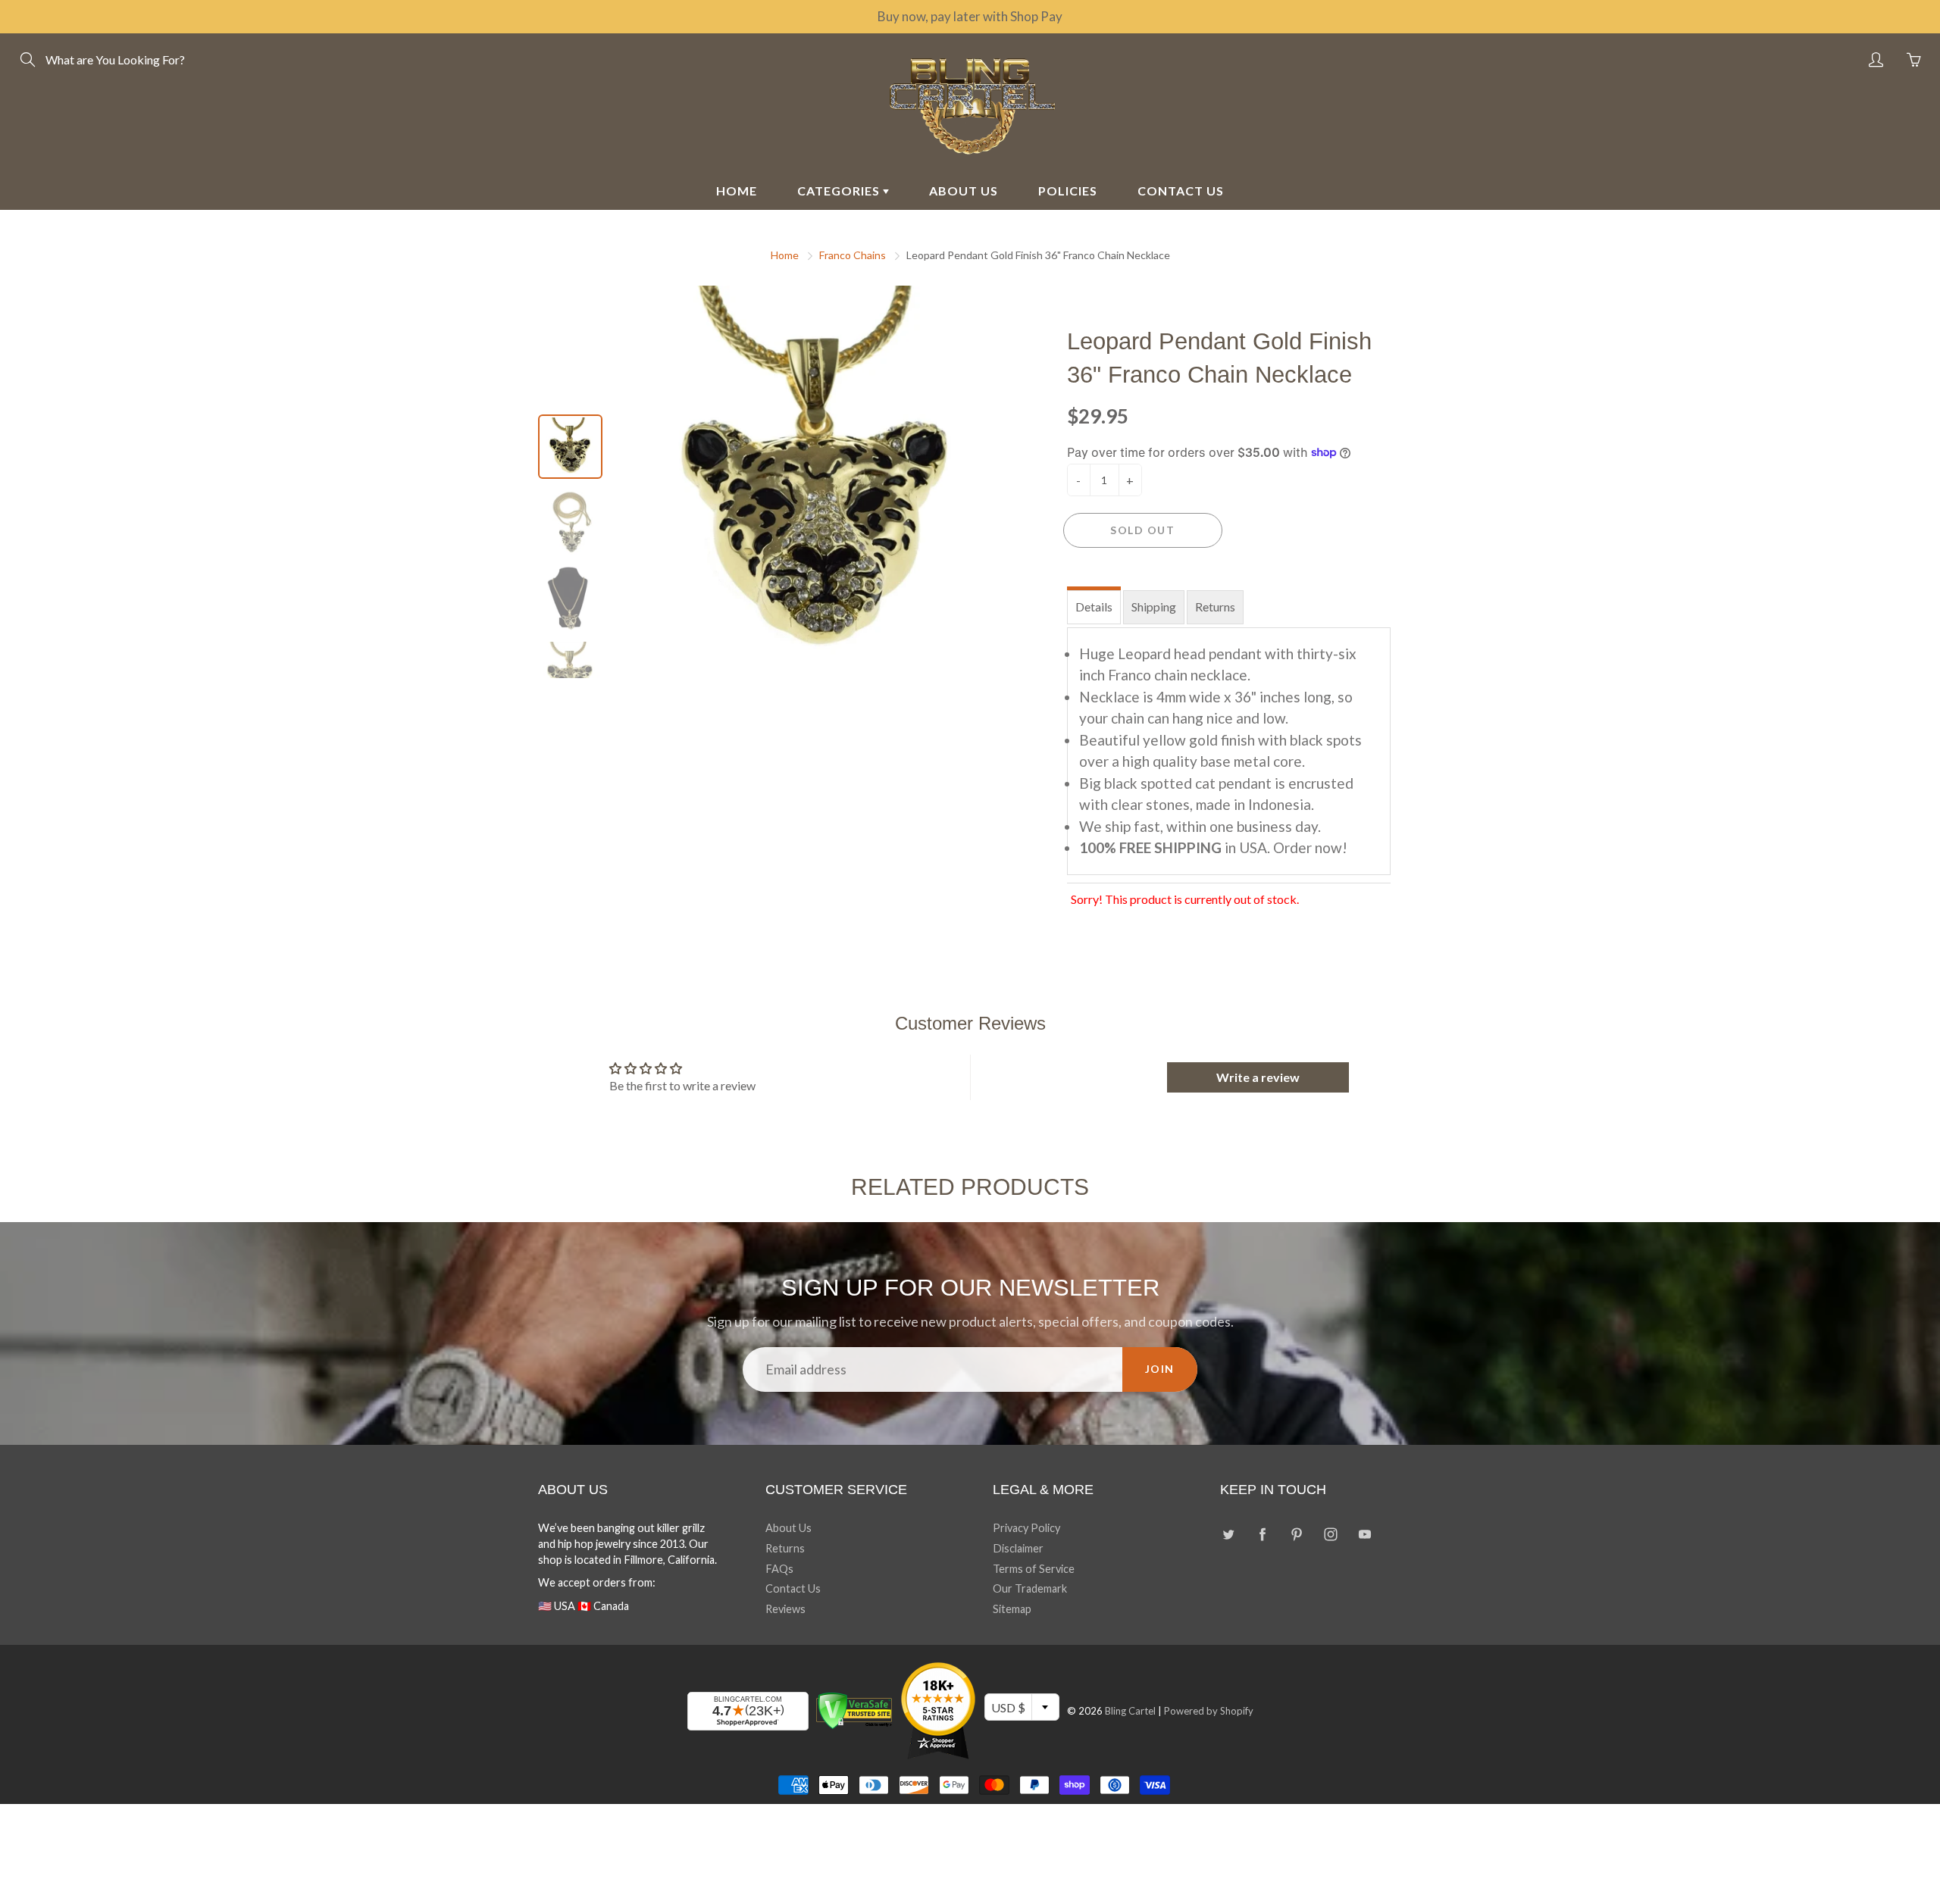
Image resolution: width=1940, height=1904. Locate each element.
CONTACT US (1181, 191)
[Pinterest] (1296, 1534)
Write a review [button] (1258, 1077)
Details (1094, 607)
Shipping (1154, 607)
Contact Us (793, 1588)
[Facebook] (1262, 1534)
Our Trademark (1030, 1588)
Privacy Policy (1026, 1528)
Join (1160, 1369)
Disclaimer (1018, 1548)
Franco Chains (853, 255)
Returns (1215, 607)
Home (785, 255)
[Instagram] (1330, 1534)
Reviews (785, 1609)
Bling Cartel (1130, 1711)
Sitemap (1012, 1609)
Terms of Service (1034, 1569)
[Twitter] (1228, 1534)
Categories (840, 191)
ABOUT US (964, 191)
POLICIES (1068, 191)
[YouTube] (1364, 1534)
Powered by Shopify (1209, 1711)
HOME (737, 191)
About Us (789, 1528)
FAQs (779, 1569)
